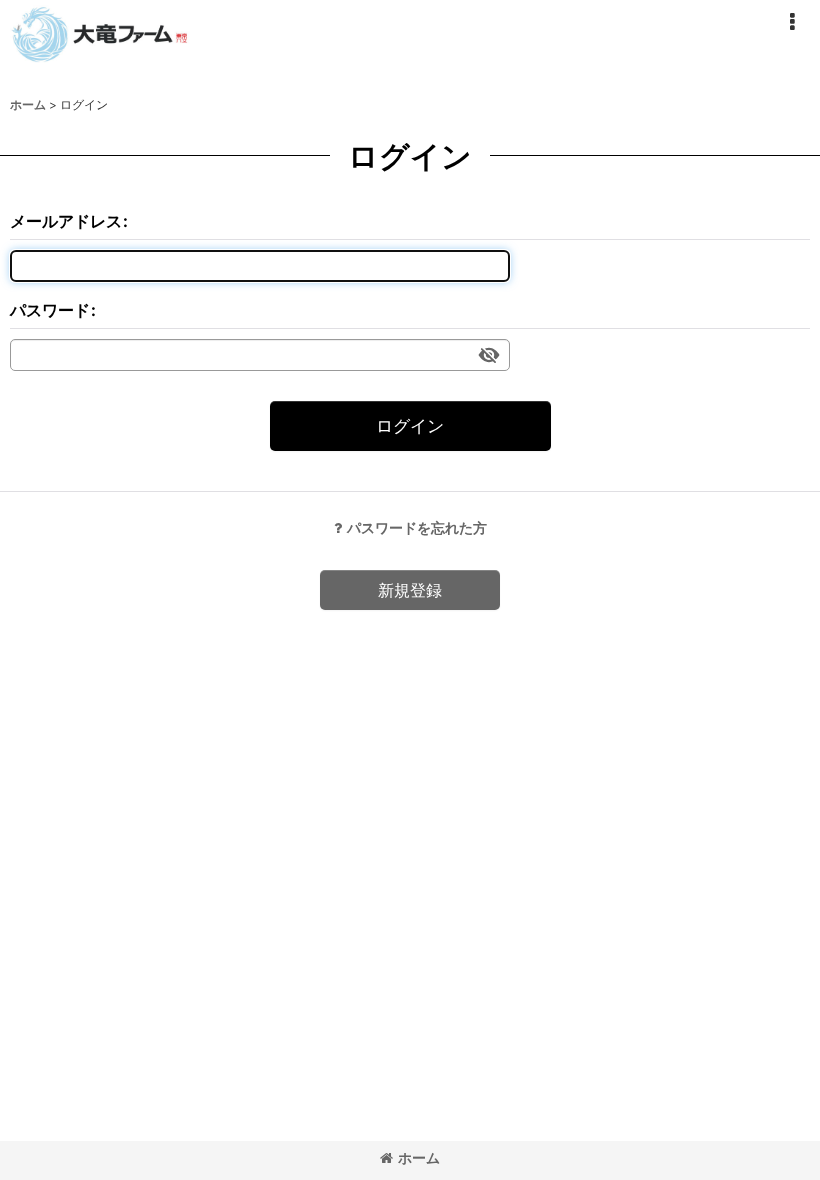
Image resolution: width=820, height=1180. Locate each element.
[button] (792, 22)
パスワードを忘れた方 (417, 527)
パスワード (50, 310)
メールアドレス (66, 221)
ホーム (419, 1157)
